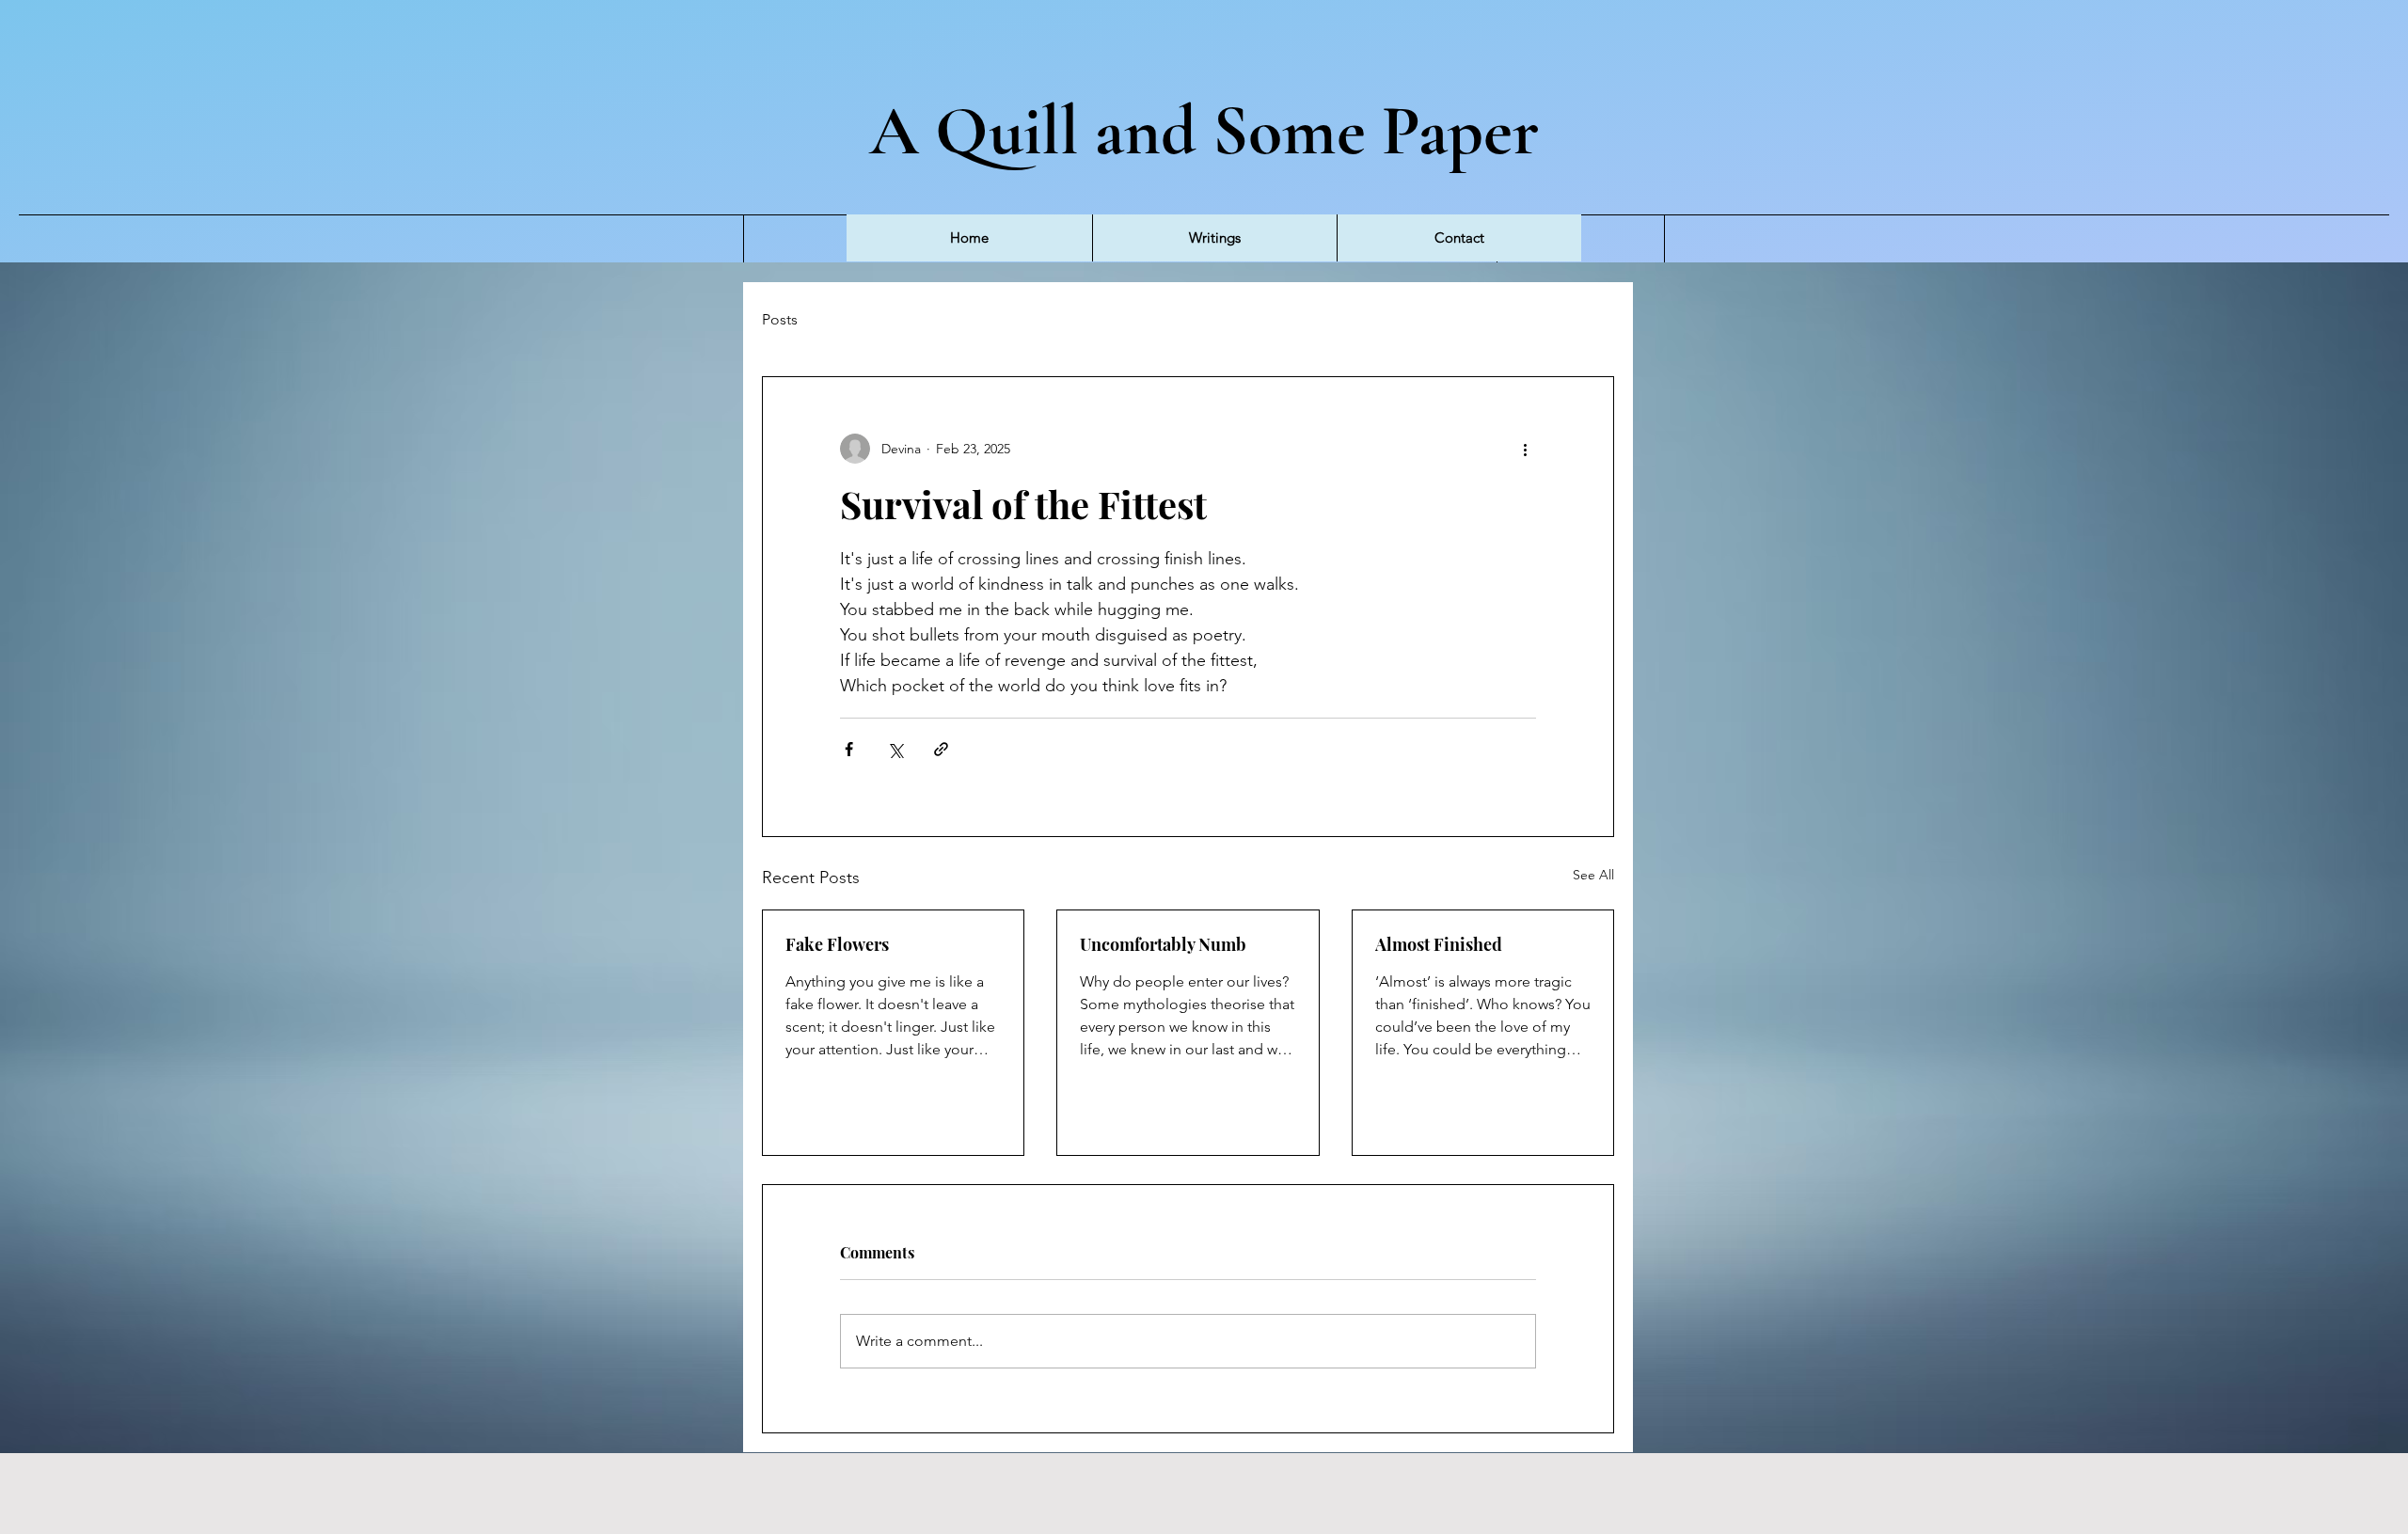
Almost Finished (1439, 944)
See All (1593, 875)
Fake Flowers (837, 944)
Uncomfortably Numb (1163, 944)
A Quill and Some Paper (1204, 131)
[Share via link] (941, 749)
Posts (780, 319)
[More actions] (1525, 449)
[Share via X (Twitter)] (895, 749)
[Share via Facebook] (849, 749)
